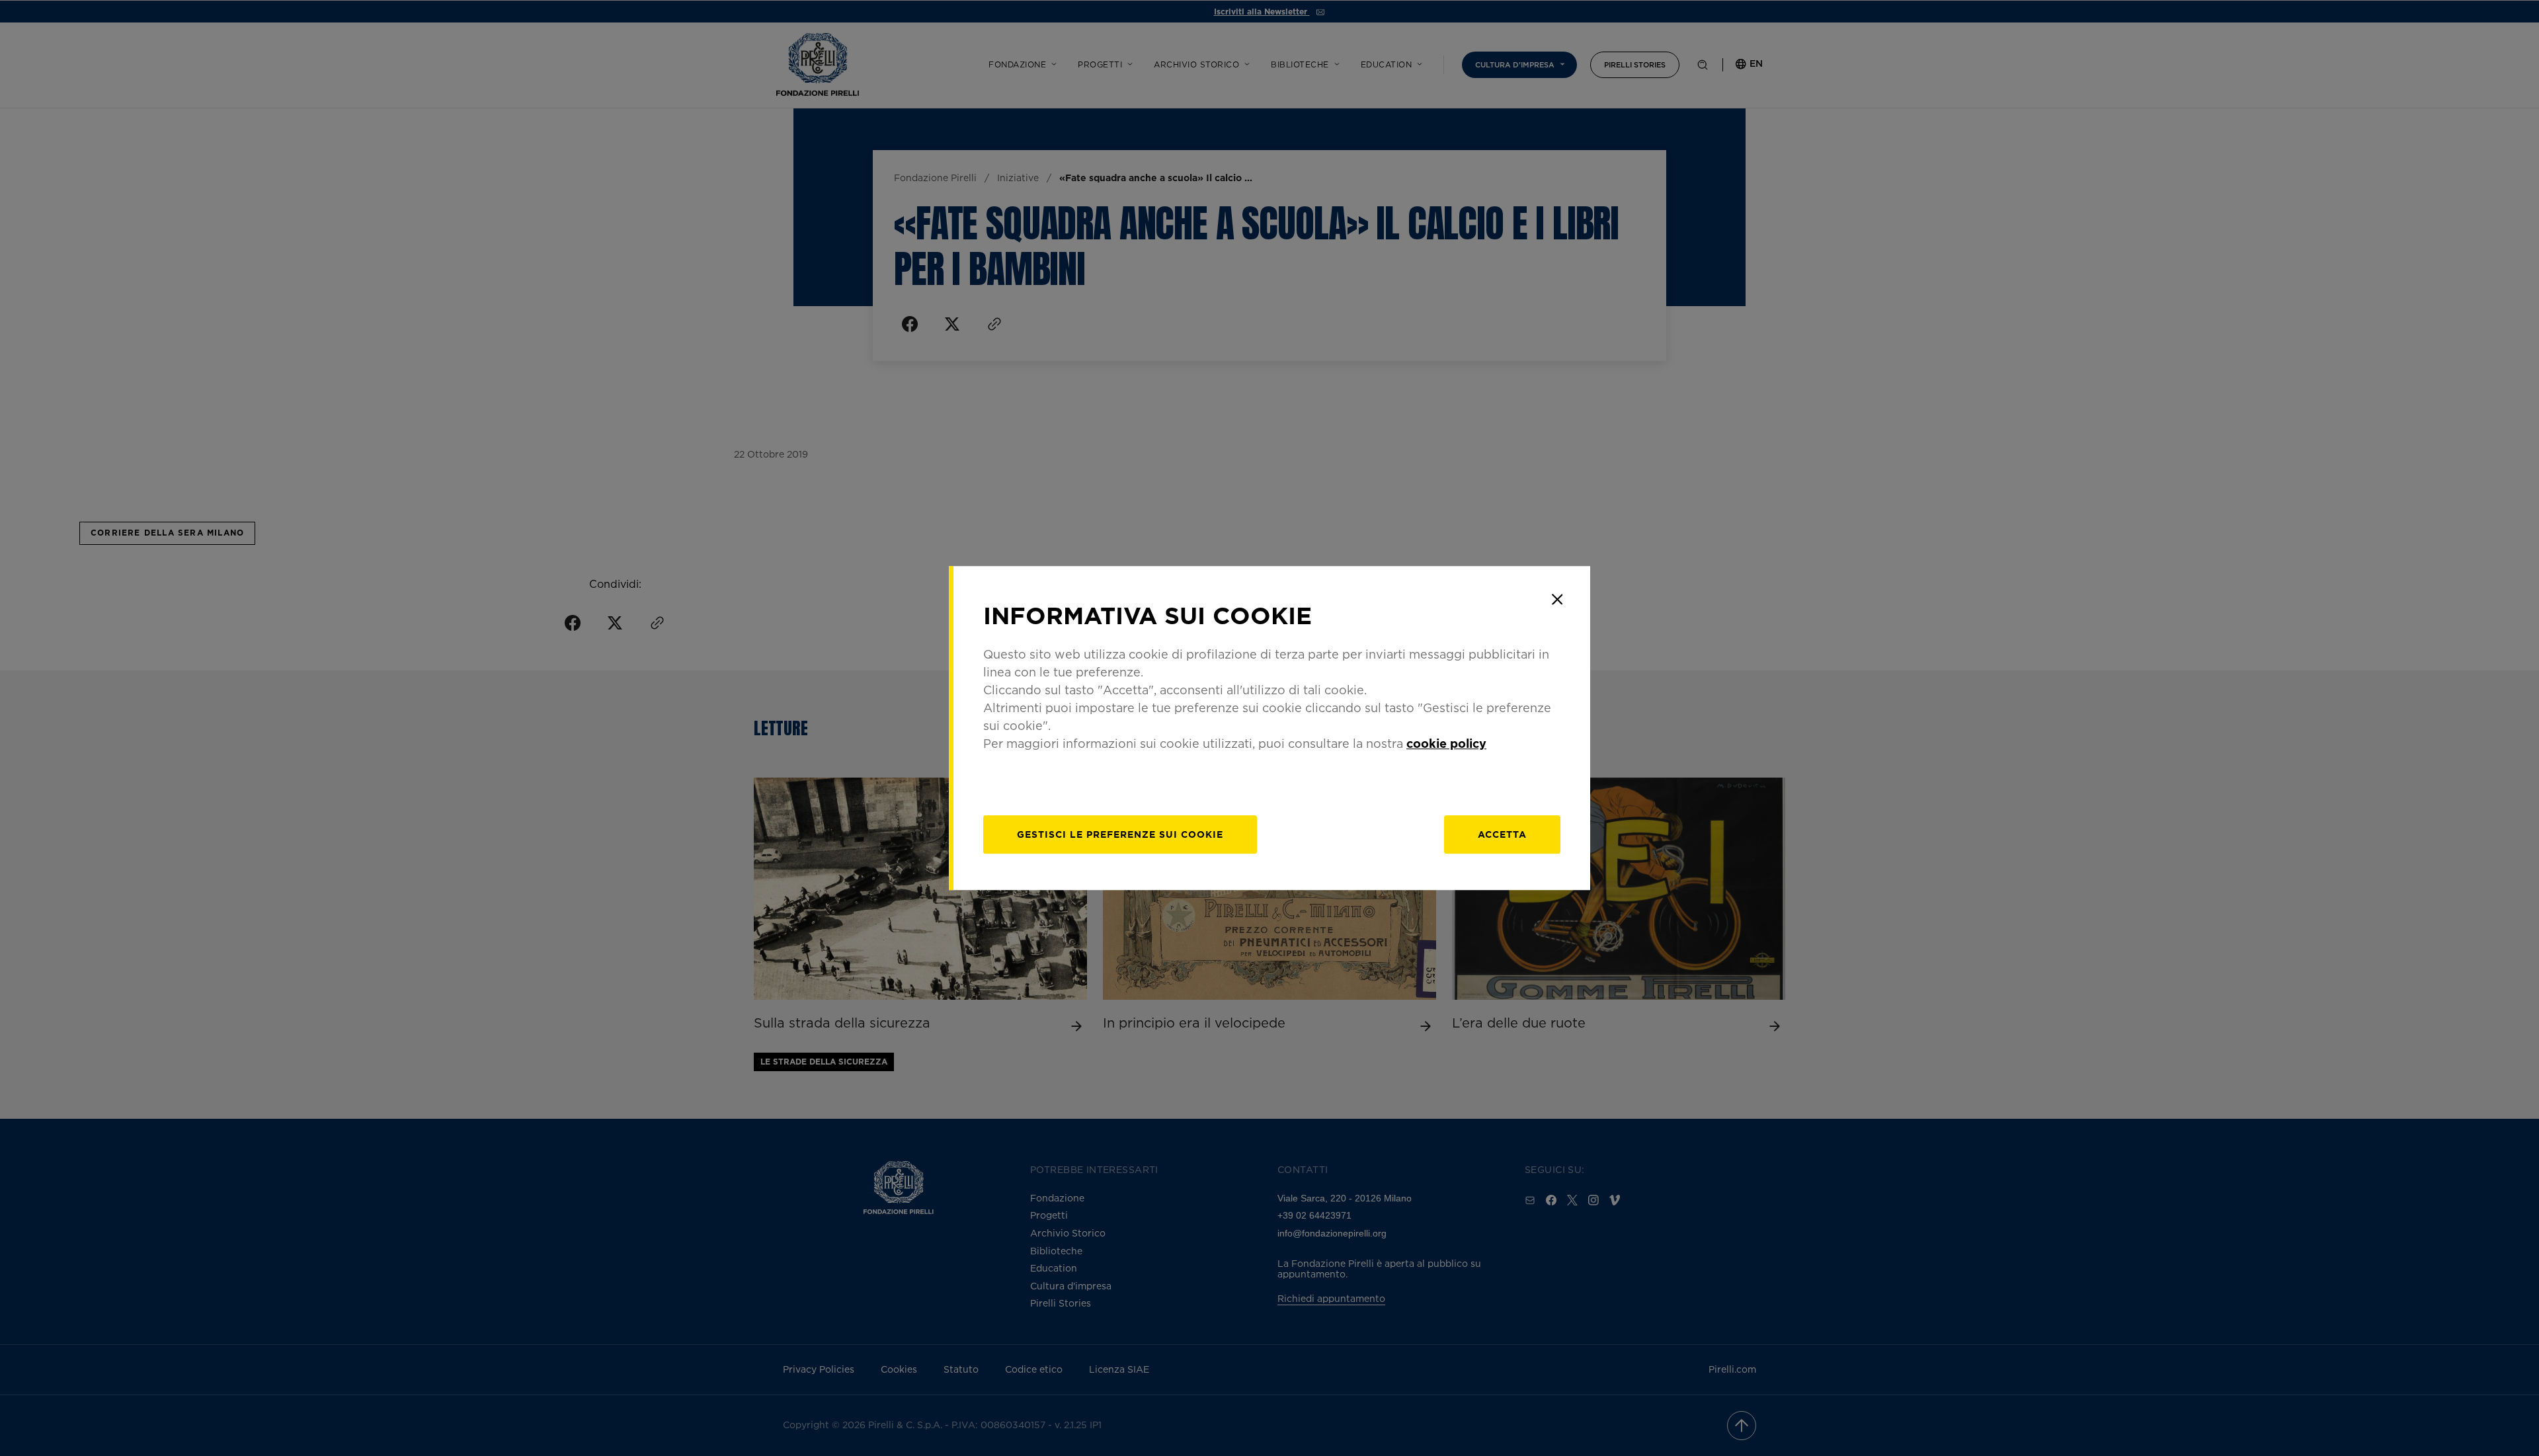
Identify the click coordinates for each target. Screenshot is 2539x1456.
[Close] (1557, 599)
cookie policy (1446, 743)
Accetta (1502, 834)
